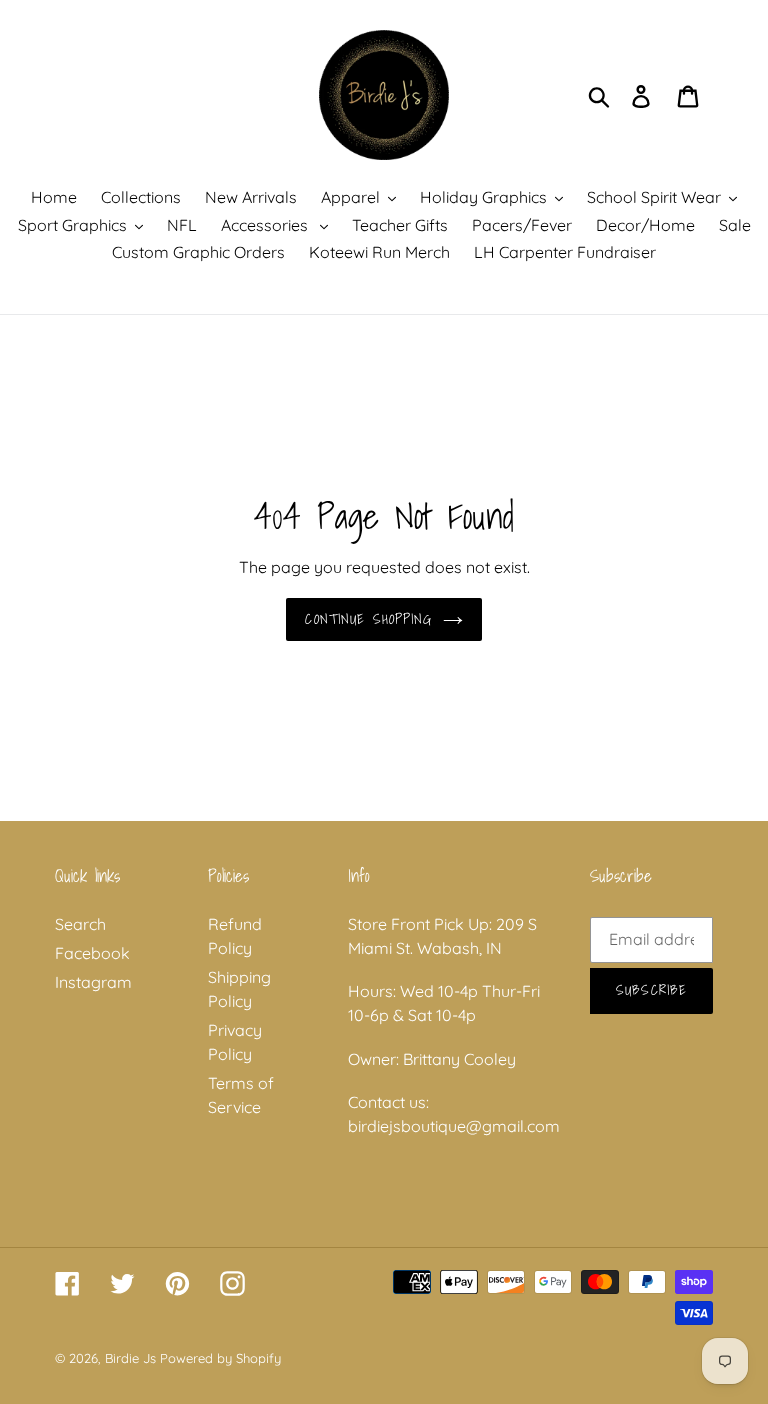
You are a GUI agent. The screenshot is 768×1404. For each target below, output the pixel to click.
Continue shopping (368, 619)
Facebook (92, 953)
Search (80, 924)
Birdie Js (130, 1358)
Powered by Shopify (220, 1358)
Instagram (93, 982)
